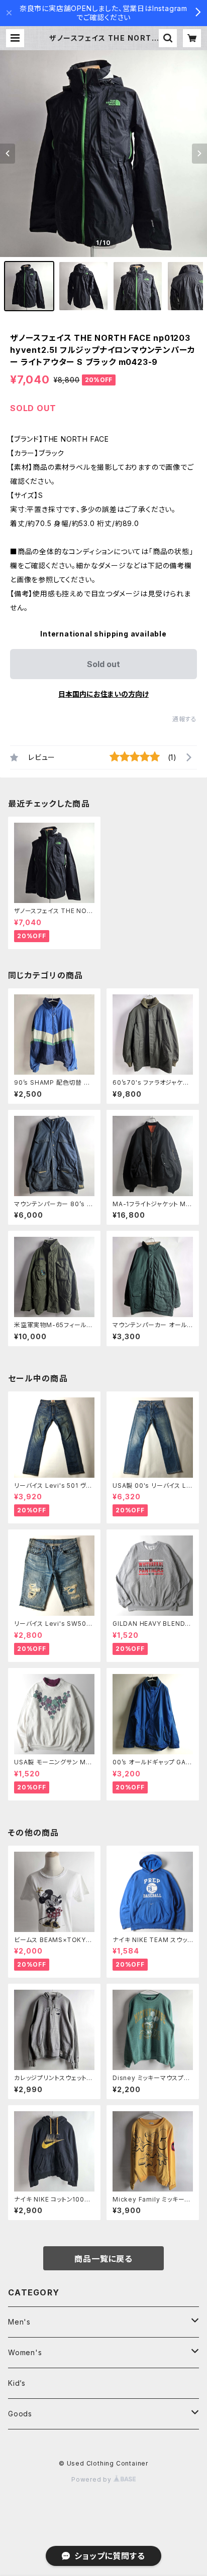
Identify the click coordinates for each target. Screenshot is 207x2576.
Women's (25, 2352)
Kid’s (17, 2383)
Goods (20, 2414)
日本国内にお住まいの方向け (103, 694)
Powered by (92, 2479)
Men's (19, 2322)
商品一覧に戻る (103, 2259)
